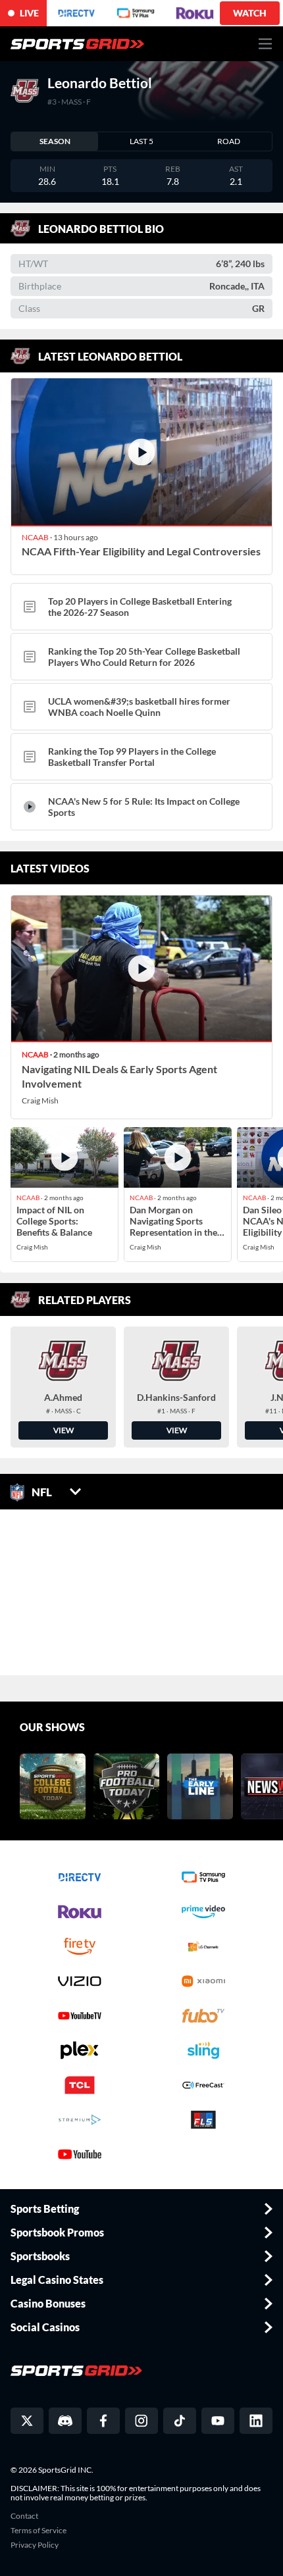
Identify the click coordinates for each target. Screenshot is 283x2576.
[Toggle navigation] (266, 44)
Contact (24, 2516)
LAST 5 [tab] (141, 141)
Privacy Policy (35, 2545)
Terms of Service (39, 2531)
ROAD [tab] (229, 141)
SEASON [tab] (55, 141)
